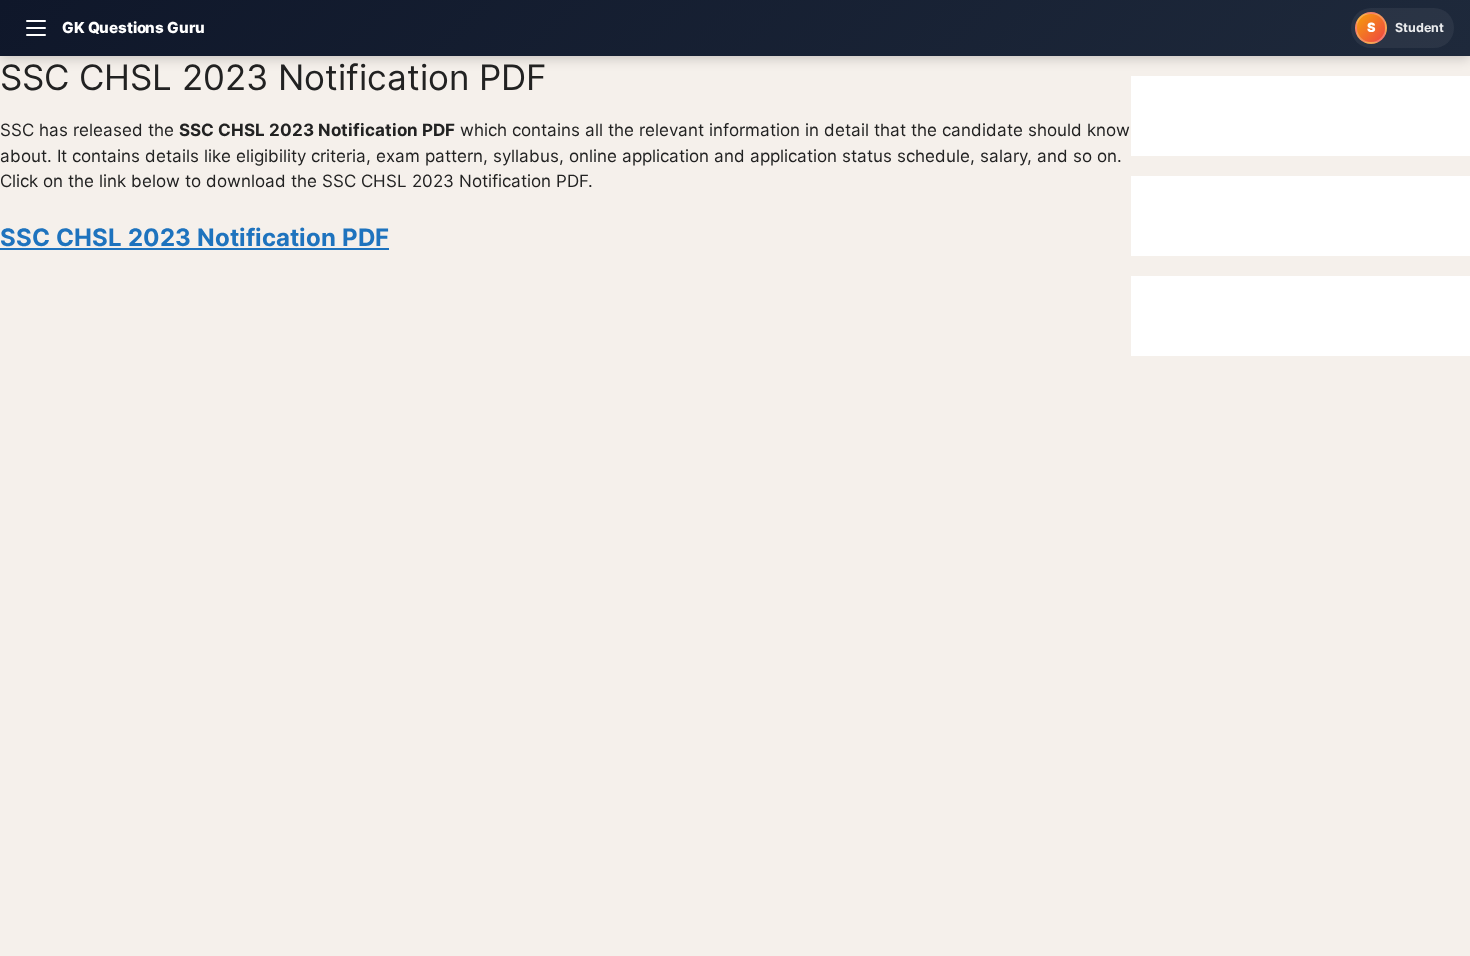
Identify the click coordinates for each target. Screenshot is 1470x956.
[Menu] (36, 28)
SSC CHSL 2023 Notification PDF (194, 237)
